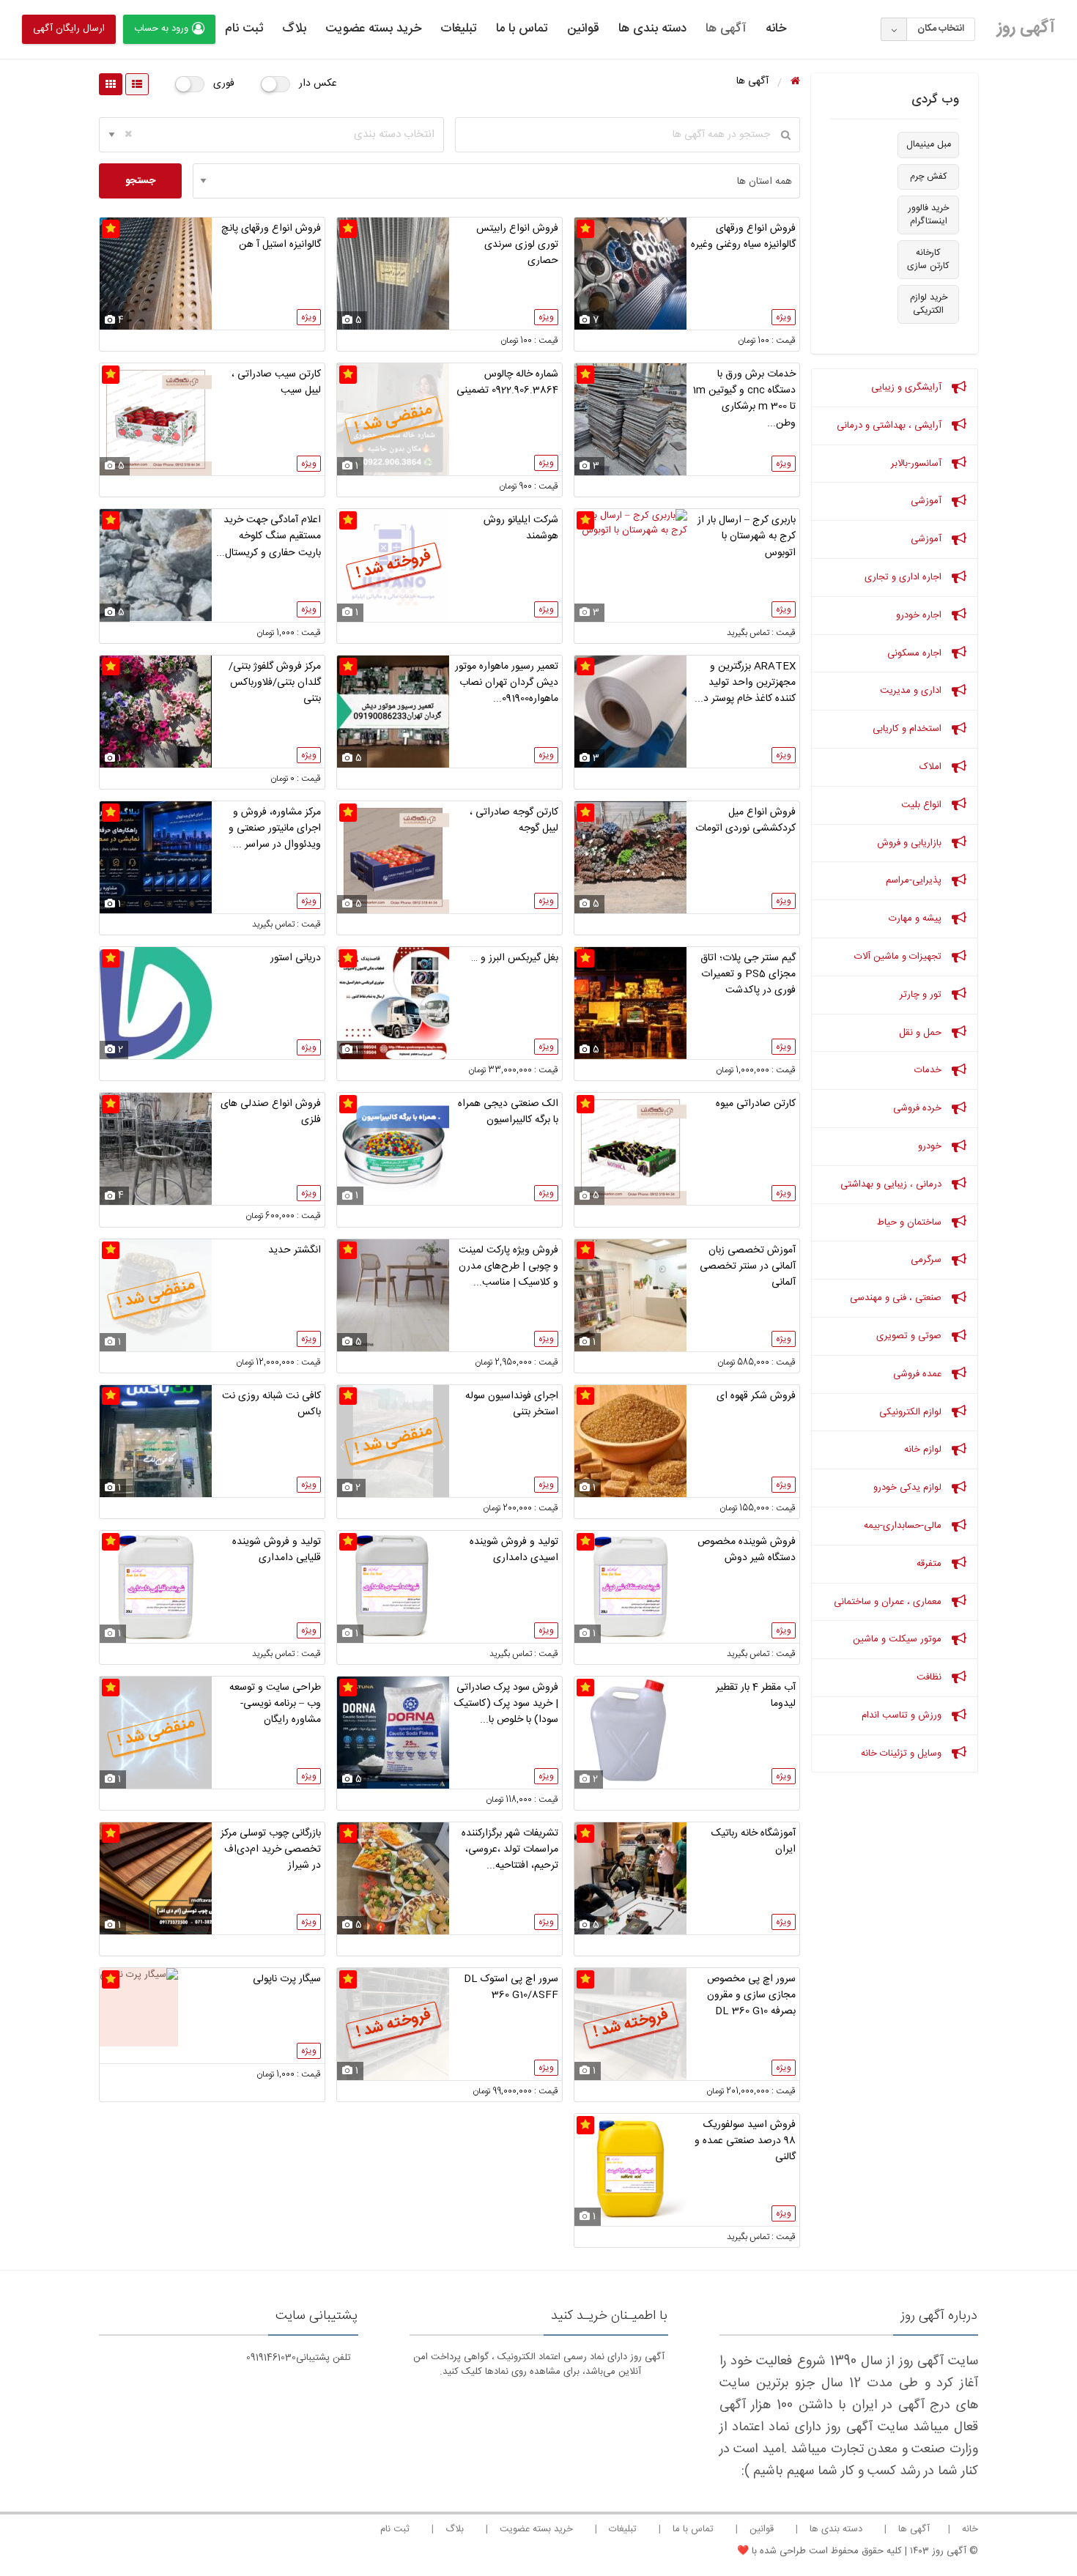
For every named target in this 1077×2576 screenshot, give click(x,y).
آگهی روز (1026, 28)
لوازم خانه (924, 1450)
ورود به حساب (161, 29)
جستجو (140, 181)
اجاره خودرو (920, 615)
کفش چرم (929, 177)
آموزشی (928, 501)
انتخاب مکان (941, 29)
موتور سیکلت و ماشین (899, 1639)
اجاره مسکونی (916, 653)
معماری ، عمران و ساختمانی (889, 1602)
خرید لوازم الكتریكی (929, 304)
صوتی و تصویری (910, 1336)
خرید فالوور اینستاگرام (929, 215)
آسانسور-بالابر (918, 464)
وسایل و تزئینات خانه (903, 1753)
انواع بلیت (923, 805)
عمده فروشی (919, 1374)
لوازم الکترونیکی (912, 1412)
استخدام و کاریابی (908, 729)
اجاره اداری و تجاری (904, 577)
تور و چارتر (922, 995)
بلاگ (294, 29)
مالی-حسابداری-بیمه (904, 1526)
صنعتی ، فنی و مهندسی (897, 1298)
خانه (776, 29)
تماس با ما (522, 29)
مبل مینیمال (929, 145)
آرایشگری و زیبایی (908, 387)
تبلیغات (459, 29)
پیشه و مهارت (917, 918)
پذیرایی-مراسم (915, 880)
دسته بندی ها (652, 29)
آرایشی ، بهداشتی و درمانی (891, 426)
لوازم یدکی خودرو (909, 1488)
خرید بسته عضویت (373, 29)
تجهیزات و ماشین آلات (899, 957)
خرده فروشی (919, 1108)
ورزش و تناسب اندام (903, 1715)
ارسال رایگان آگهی (69, 29)
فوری (224, 83)
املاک (932, 767)
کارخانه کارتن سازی (928, 260)
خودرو (931, 1146)
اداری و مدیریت (912, 691)
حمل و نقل (922, 1033)
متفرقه (930, 1564)
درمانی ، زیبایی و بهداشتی (892, 1184)
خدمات (929, 1070)
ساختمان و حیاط (911, 1222)
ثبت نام (244, 29)
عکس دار (318, 83)
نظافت (930, 1677)
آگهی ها (726, 29)
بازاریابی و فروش (911, 843)
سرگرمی (928, 1260)
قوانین (583, 29)
